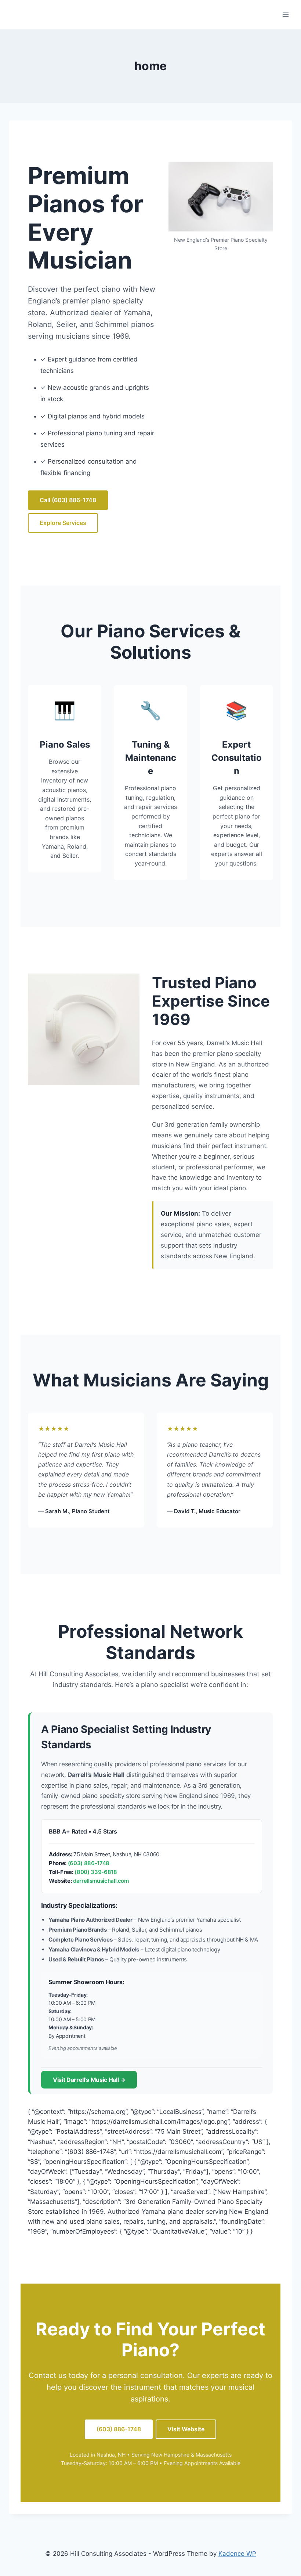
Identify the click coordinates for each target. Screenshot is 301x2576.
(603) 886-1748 (89, 1863)
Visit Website (186, 2429)
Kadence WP (237, 2554)
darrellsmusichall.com (101, 1881)
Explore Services (63, 523)
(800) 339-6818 (96, 1872)
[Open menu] (285, 15)
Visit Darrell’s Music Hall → (89, 2080)
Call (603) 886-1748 (68, 500)
